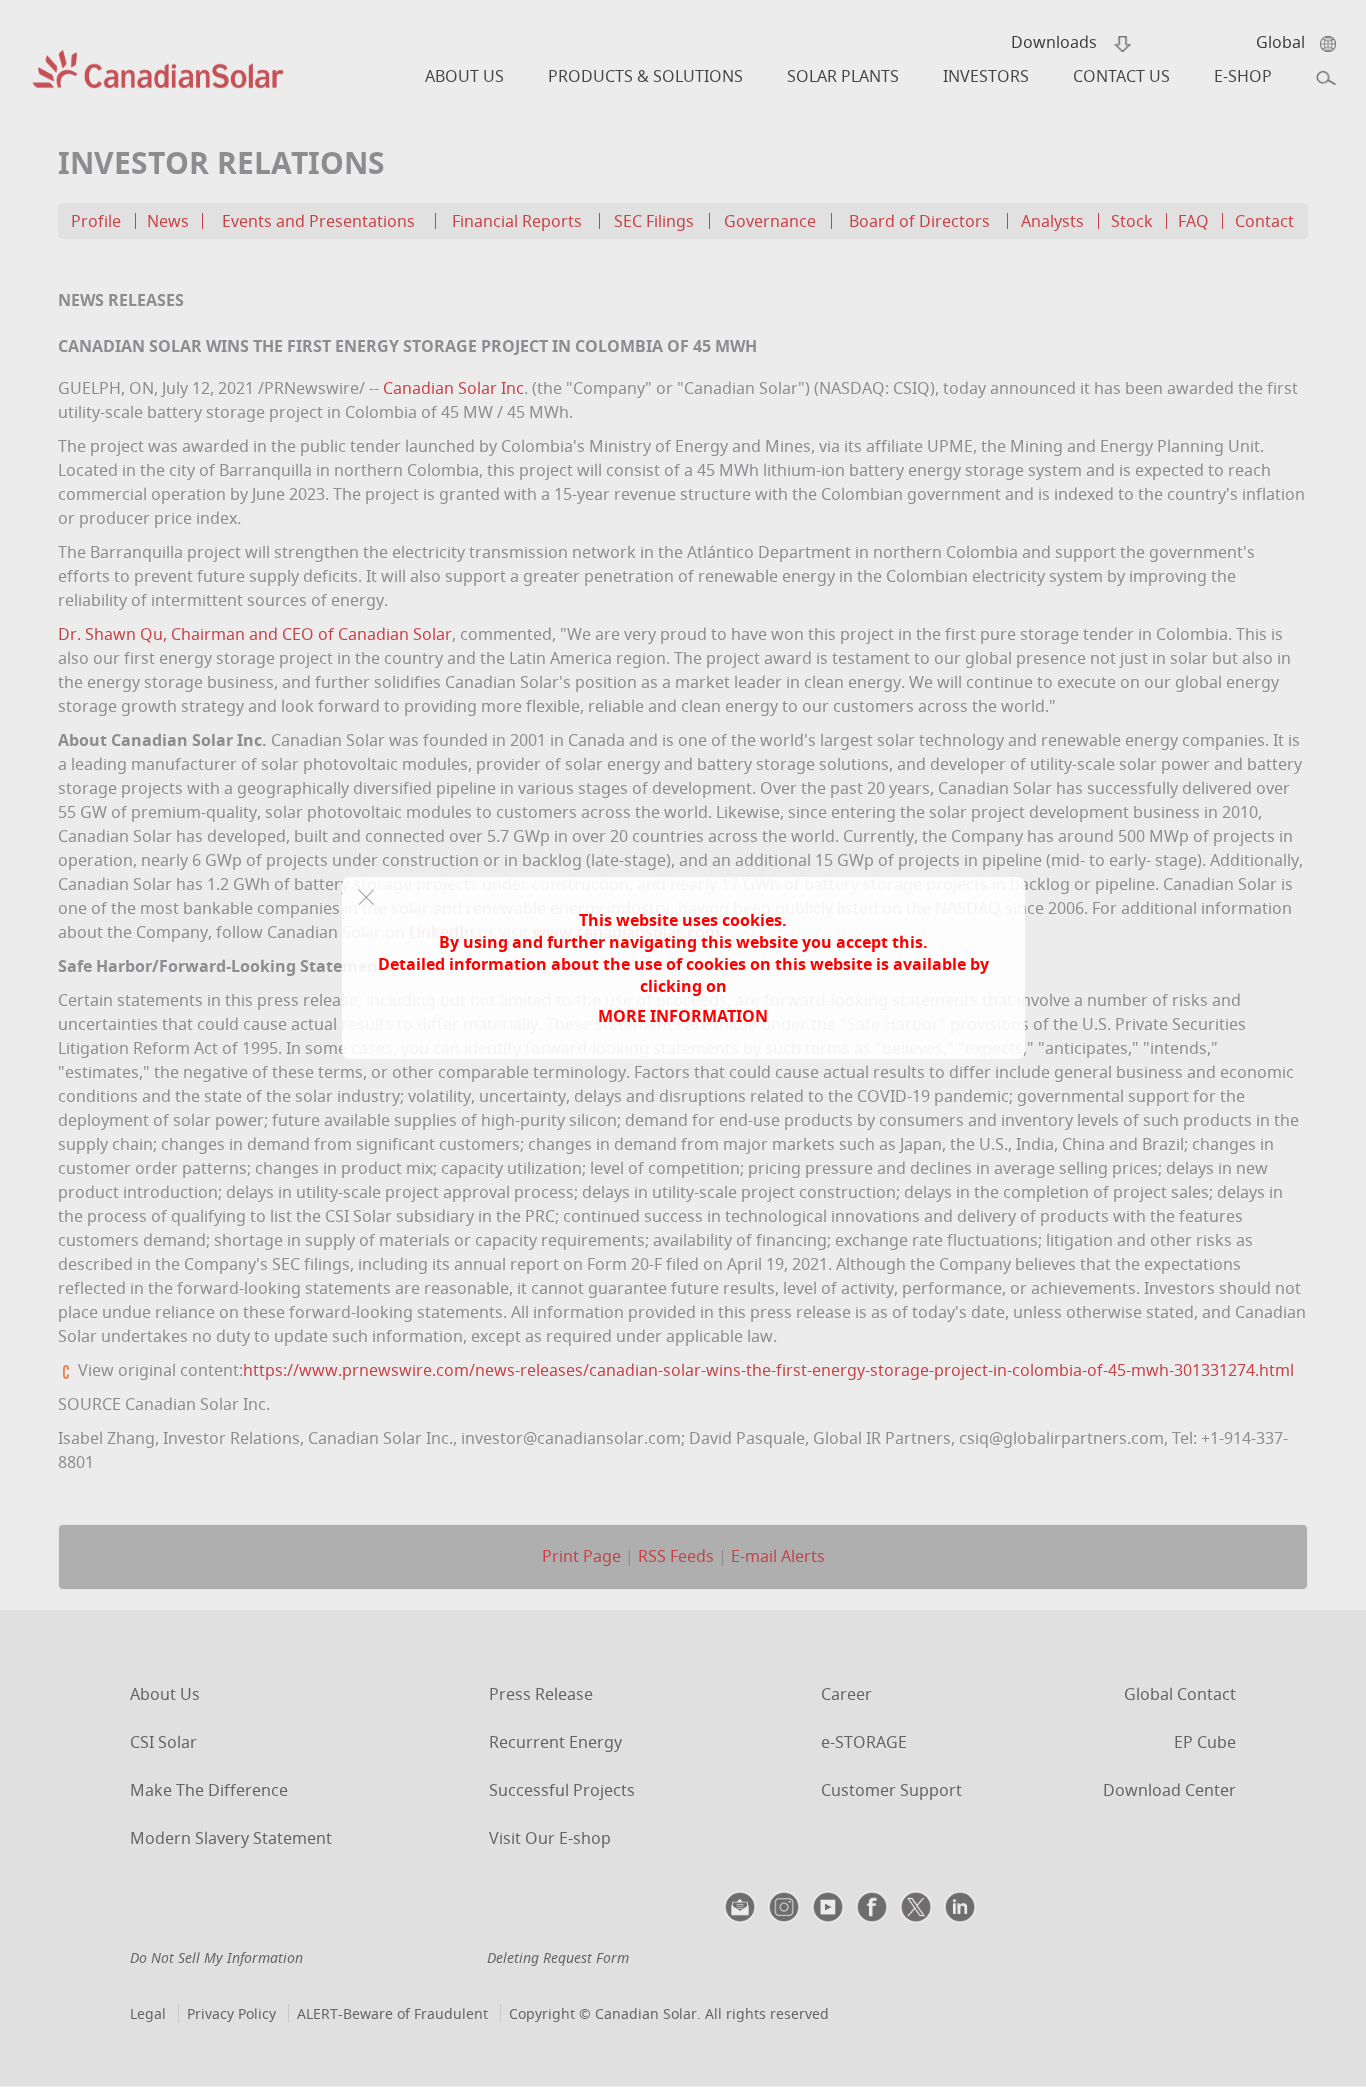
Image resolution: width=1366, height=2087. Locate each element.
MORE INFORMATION (683, 1016)
